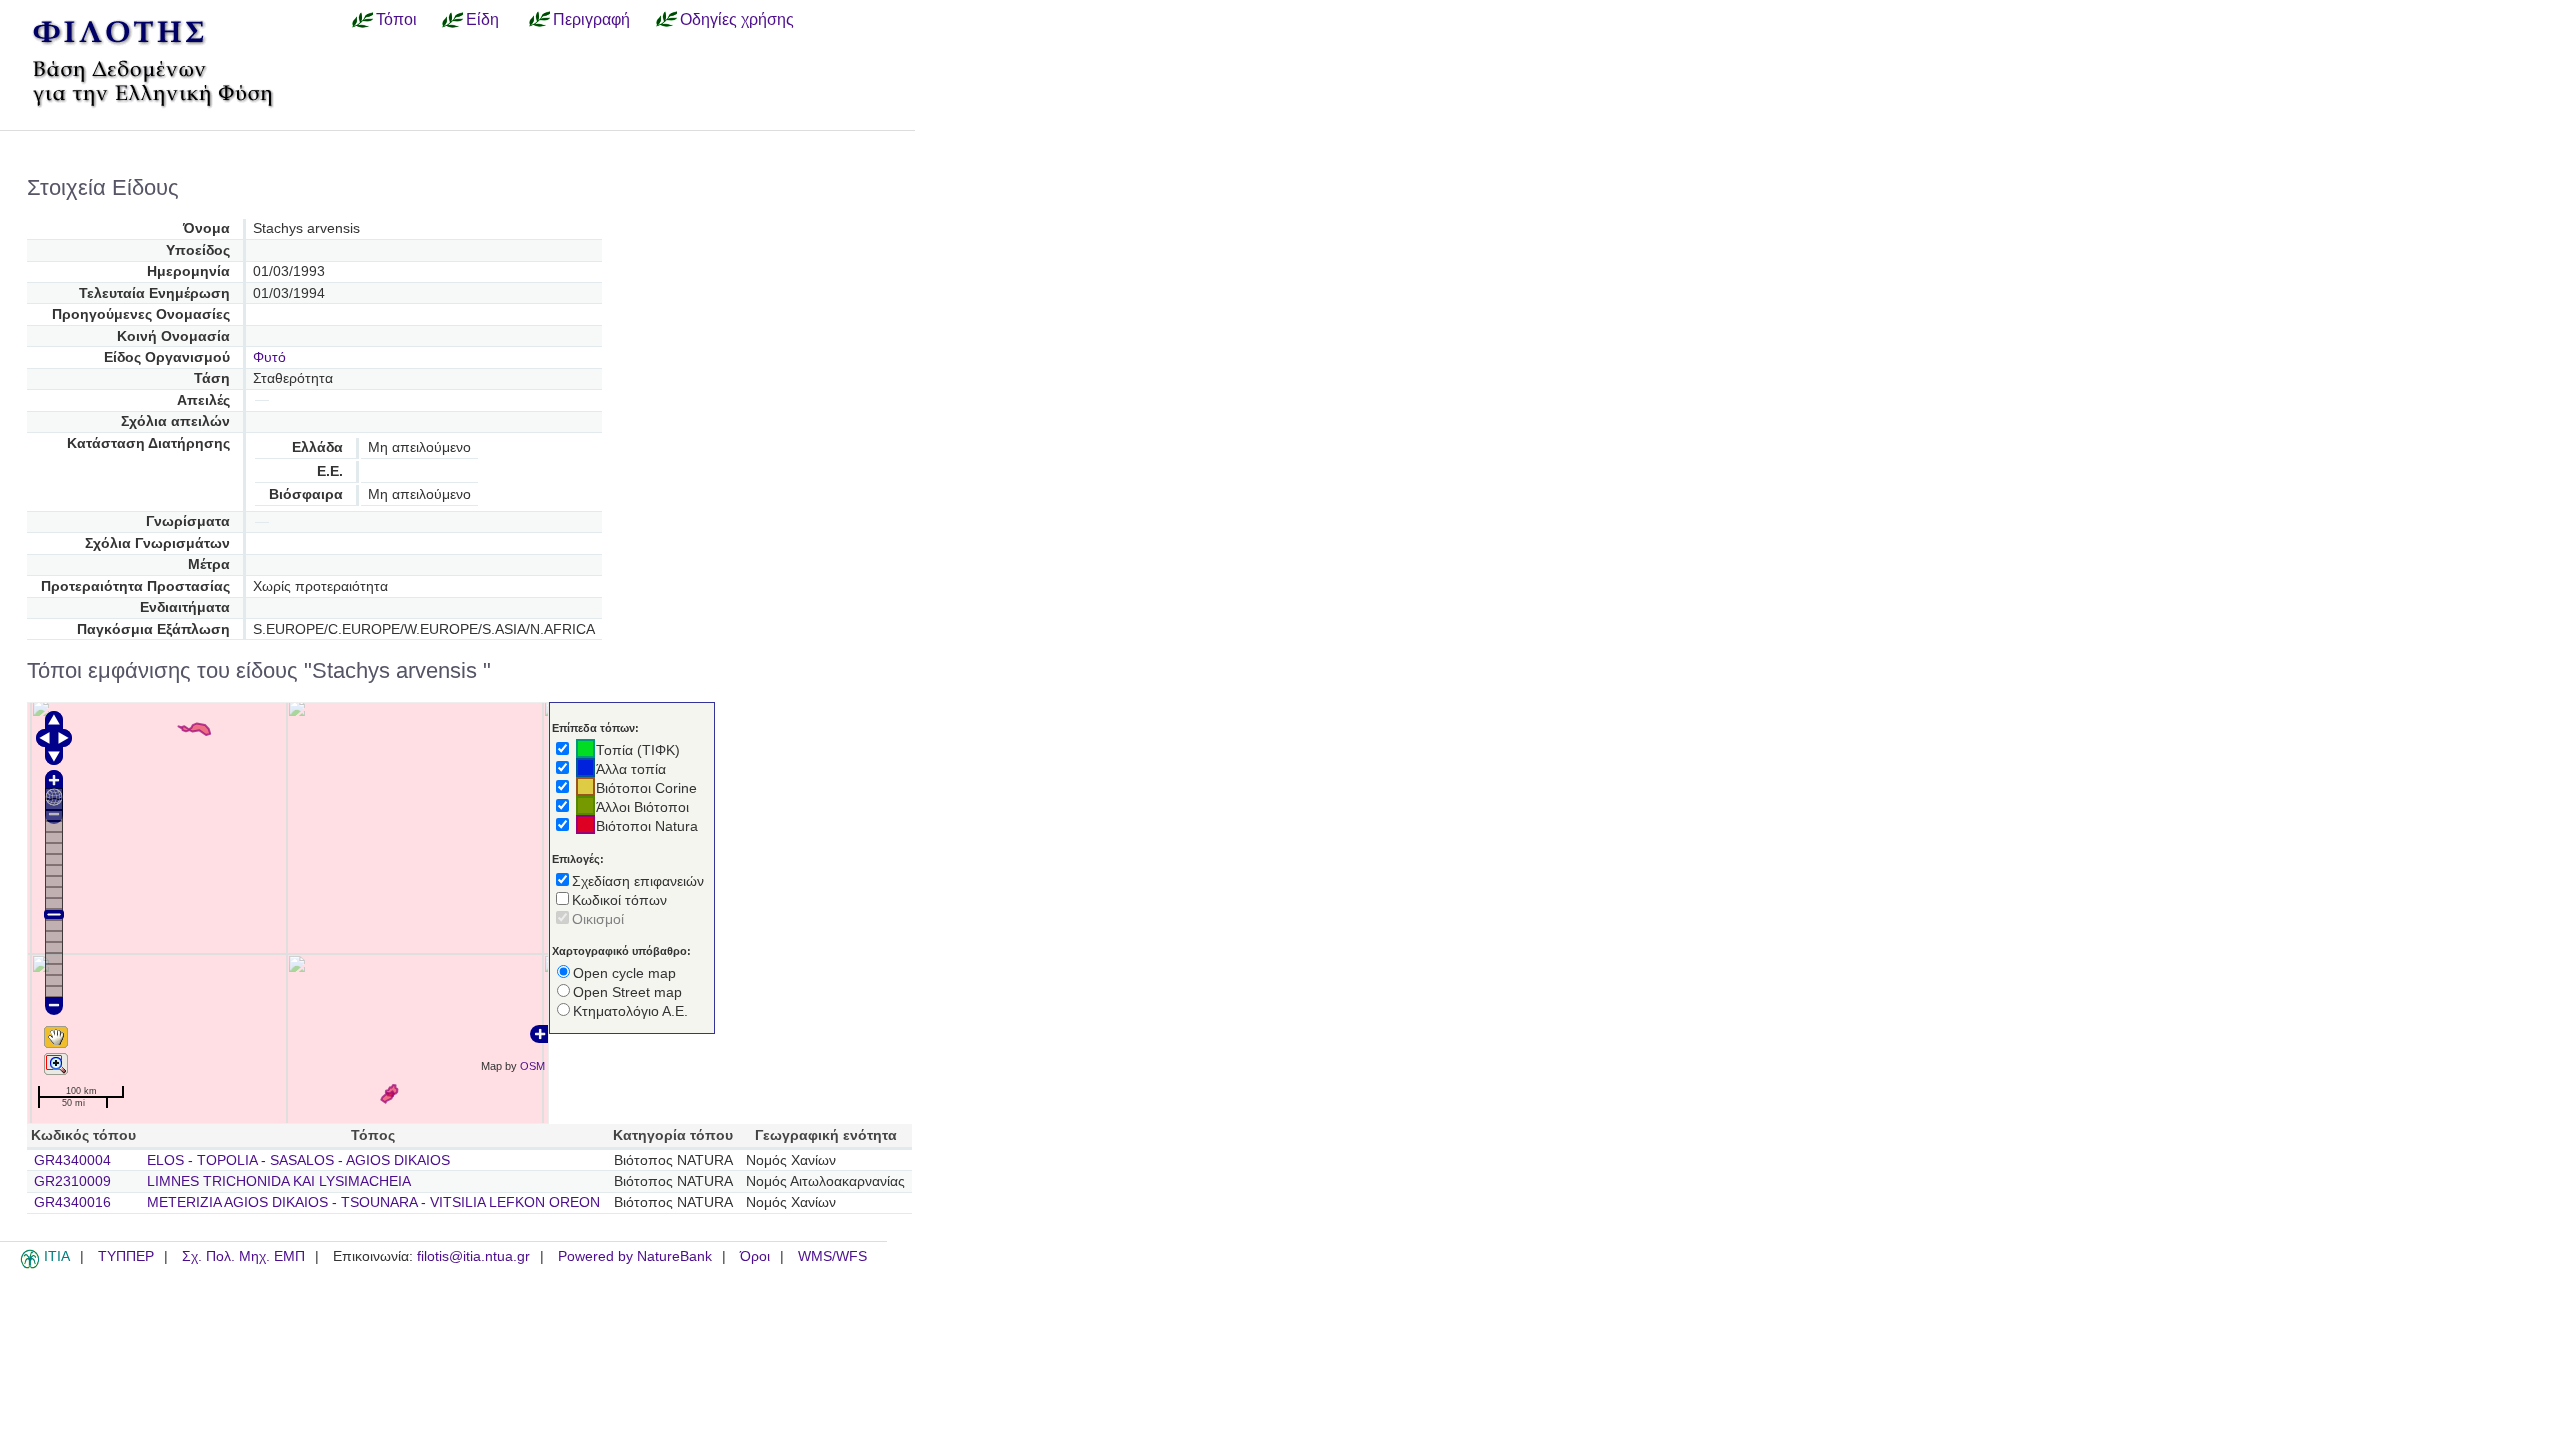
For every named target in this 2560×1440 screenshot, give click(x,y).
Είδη (482, 19)
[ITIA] (30, 1265)
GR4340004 (72, 1160)
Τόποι (396, 19)
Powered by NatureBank (635, 1256)
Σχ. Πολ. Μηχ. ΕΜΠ (243, 1256)
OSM (532, 1066)
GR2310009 (72, 1181)
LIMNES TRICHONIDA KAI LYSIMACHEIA (279, 1181)
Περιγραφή (591, 19)
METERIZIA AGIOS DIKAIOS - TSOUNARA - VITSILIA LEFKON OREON (373, 1202)
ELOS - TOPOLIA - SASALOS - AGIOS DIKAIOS (298, 1160)
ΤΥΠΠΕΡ (126, 1256)
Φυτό (269, 357)
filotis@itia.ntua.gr (473, 1256)
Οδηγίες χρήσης (737, 19)
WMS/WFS (832, 1256)
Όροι (755, 1256)
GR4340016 (72, 1202)
